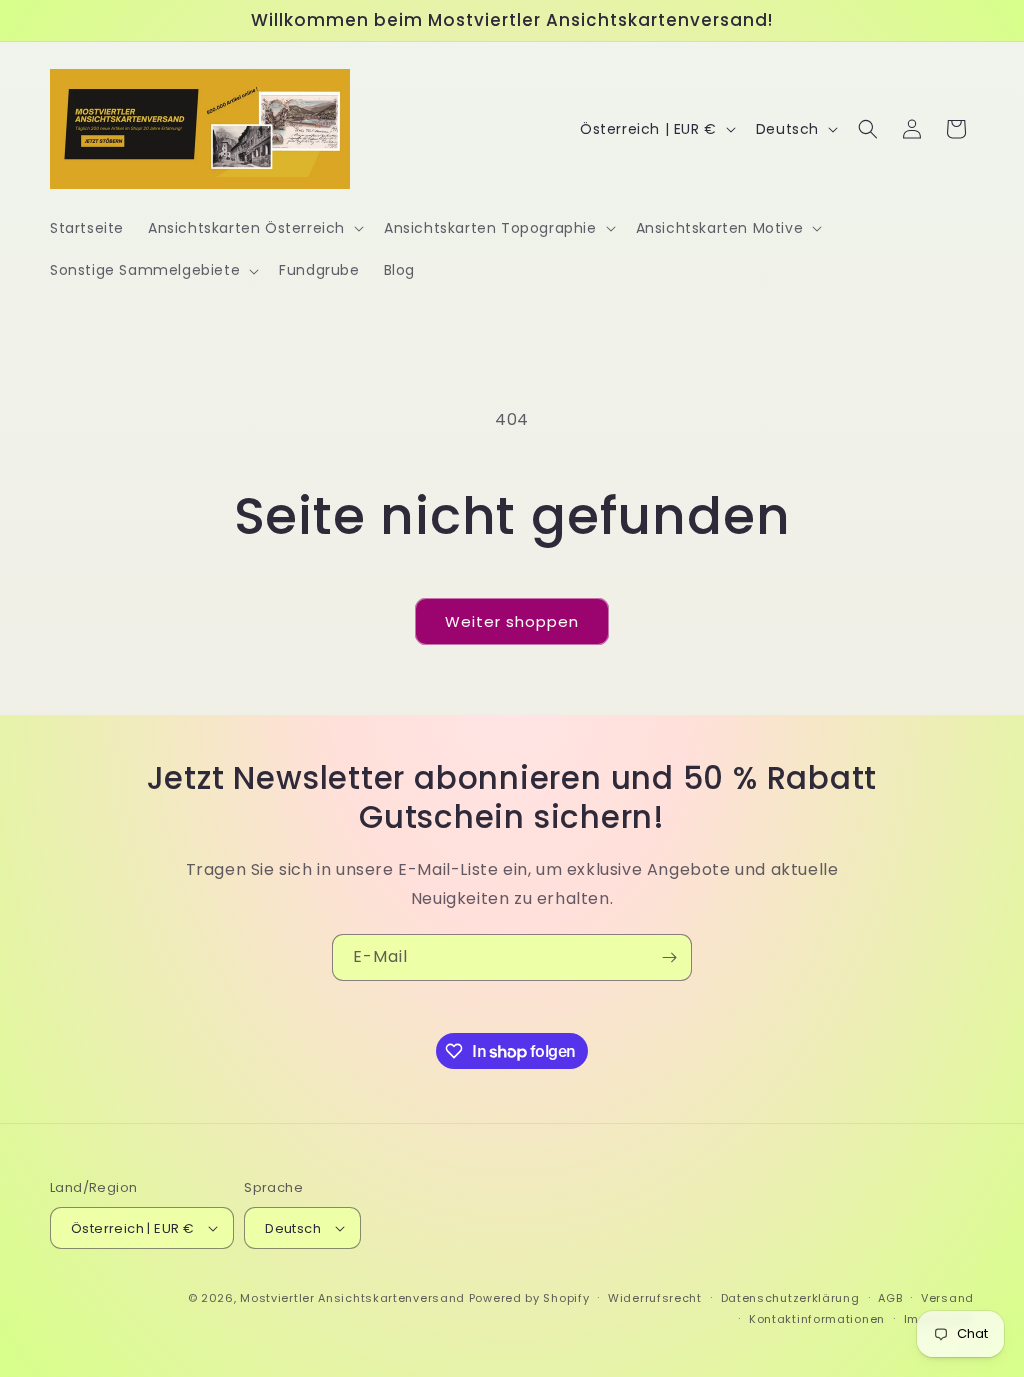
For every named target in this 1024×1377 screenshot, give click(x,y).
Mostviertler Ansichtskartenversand (352, 1298)
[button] (254, 228)
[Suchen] (868, 129)
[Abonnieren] (669, 957)
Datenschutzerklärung (790, 1298)
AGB (890, 1298)
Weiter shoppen (512, 621)
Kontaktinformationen (817, 1319)
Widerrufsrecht (655, 1298)
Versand (947, 1298)
